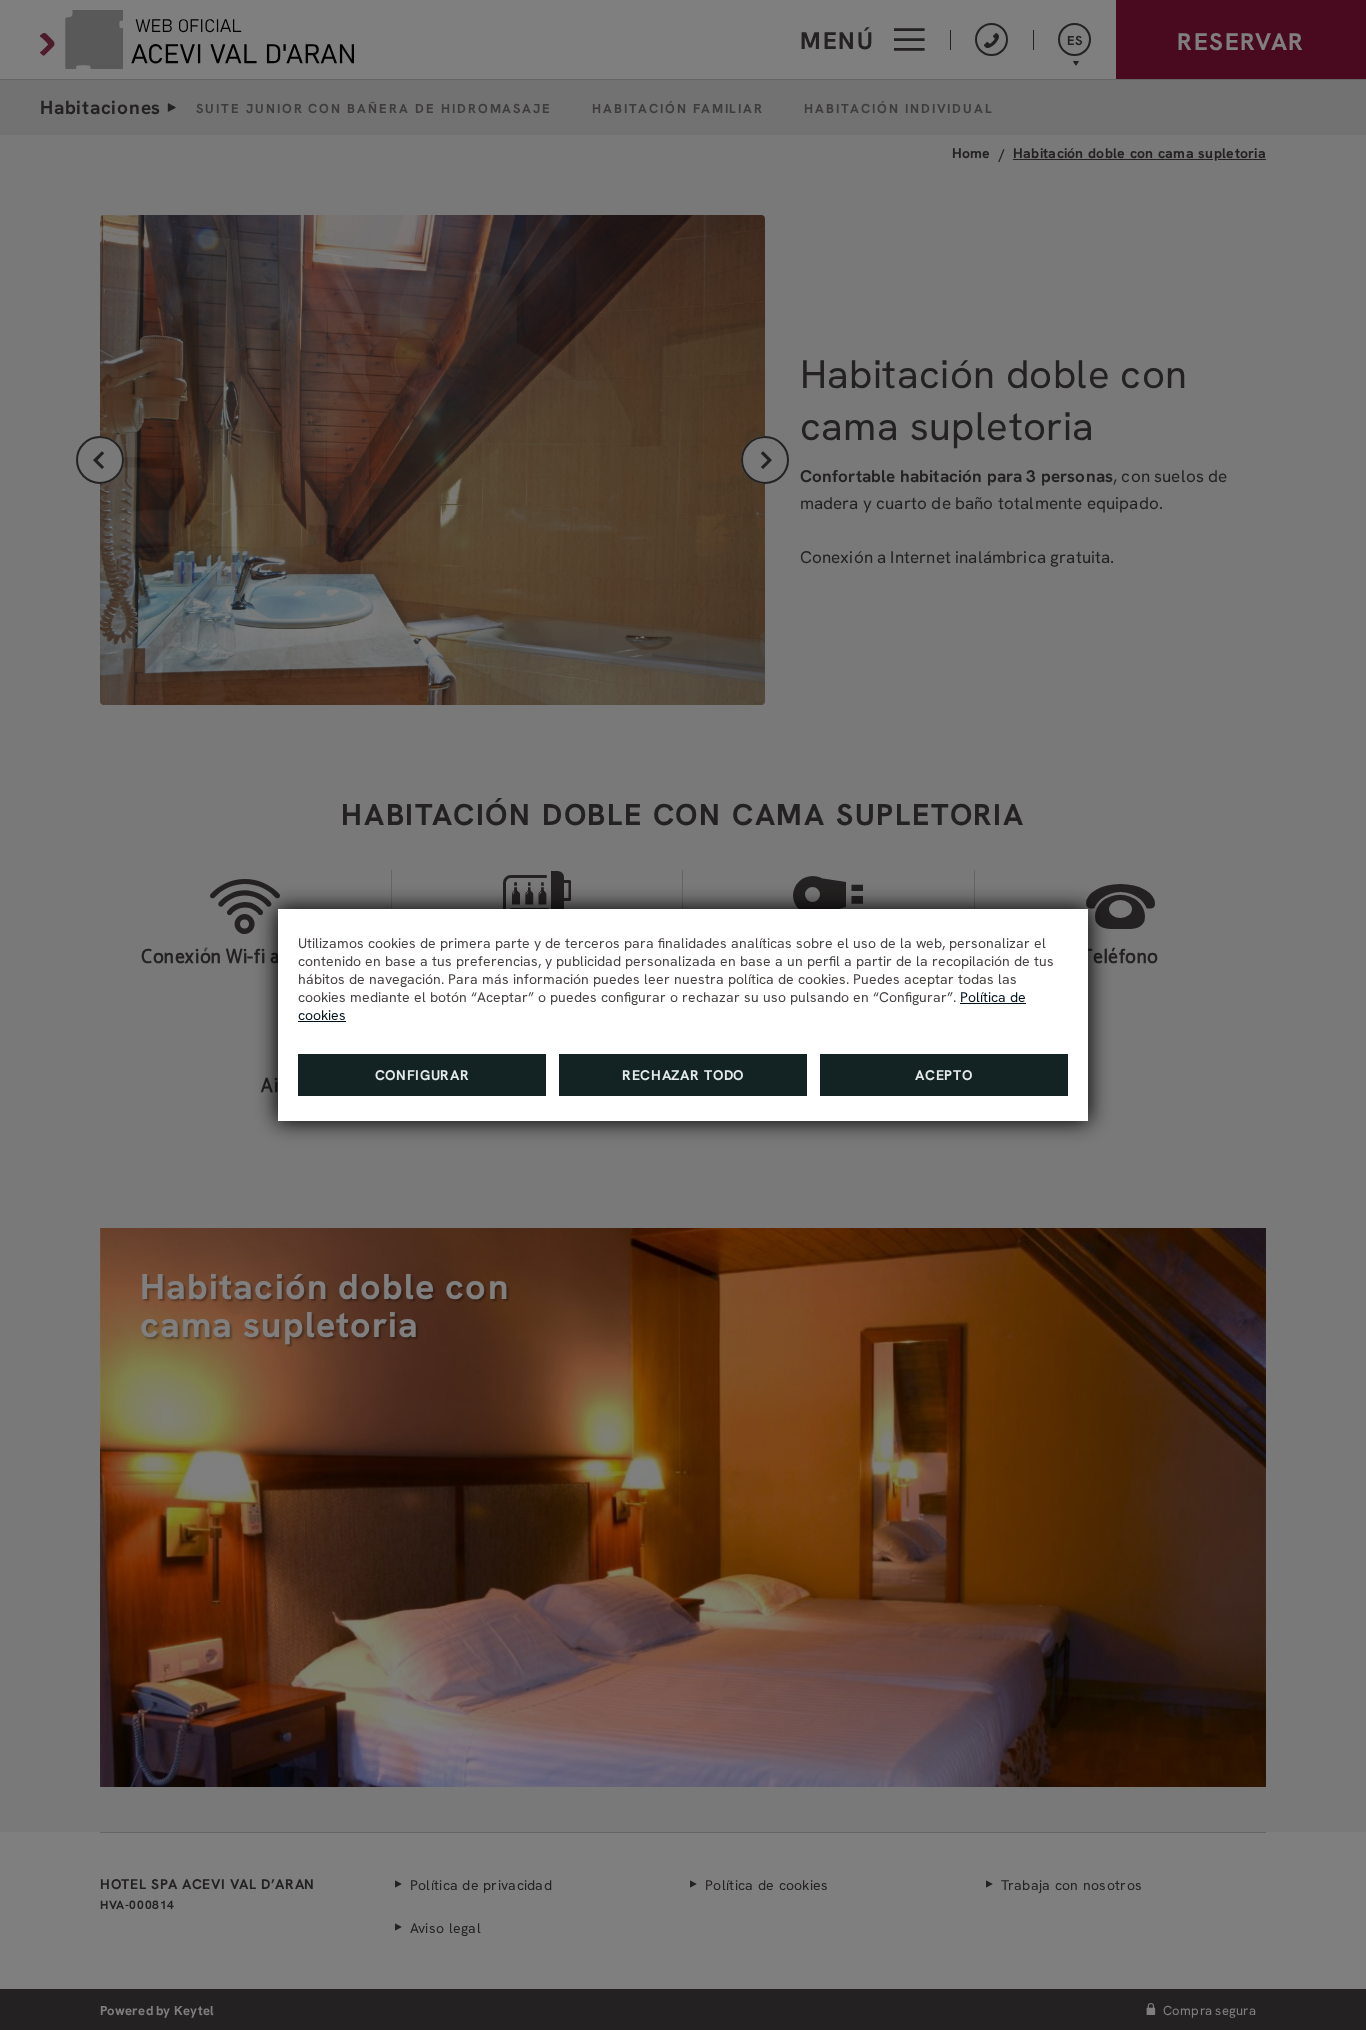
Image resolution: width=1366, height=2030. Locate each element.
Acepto (943, 1075)
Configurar (422, 1075)
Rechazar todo (683, 1075)
